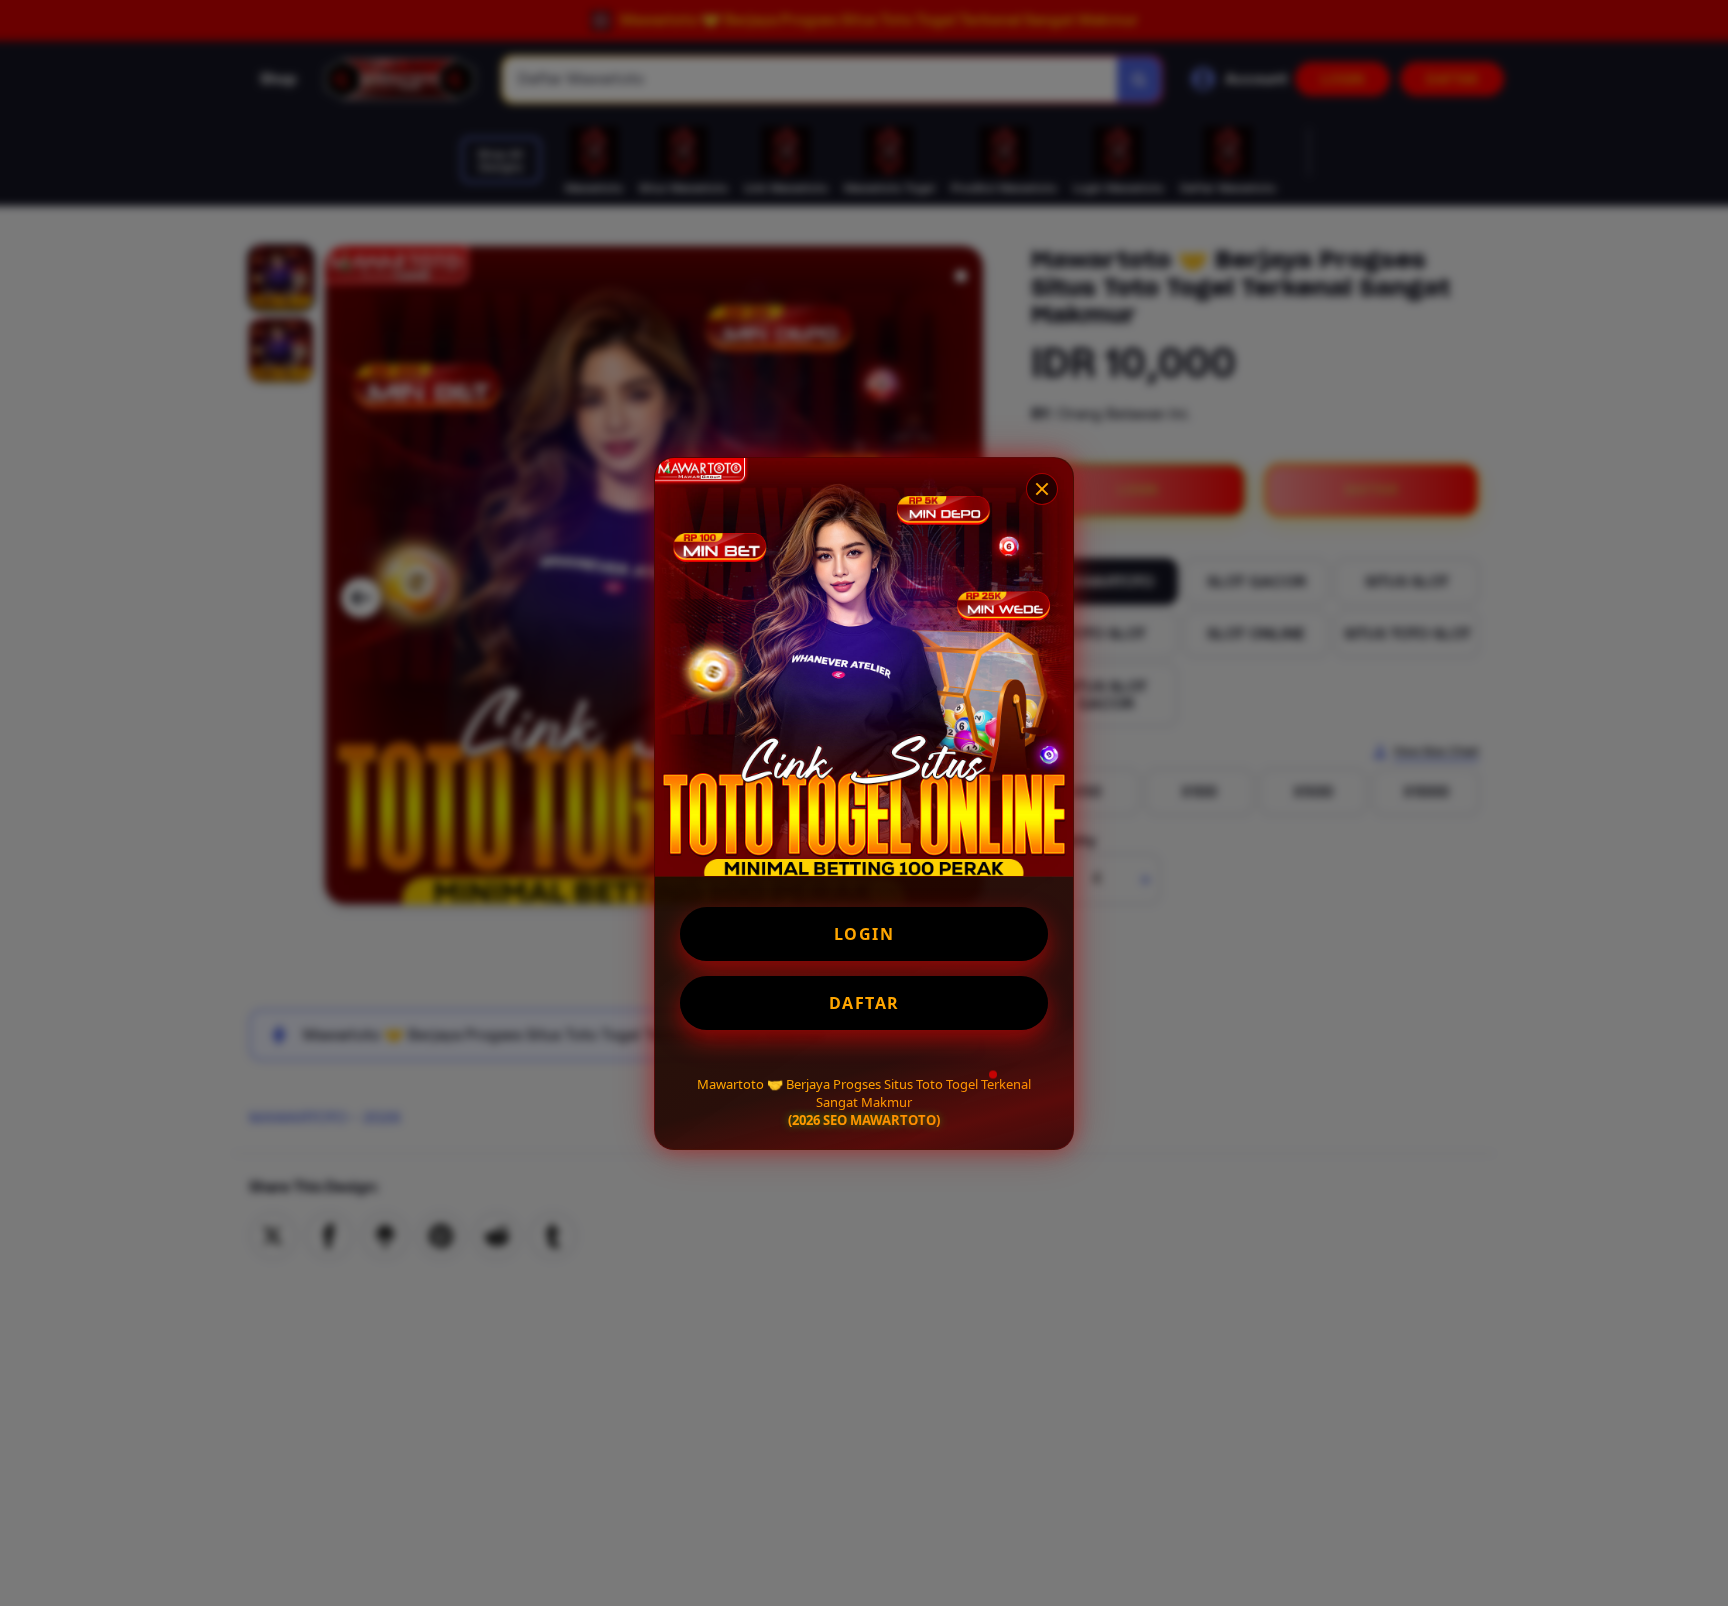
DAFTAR (864, 1003)
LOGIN (864, 934)
